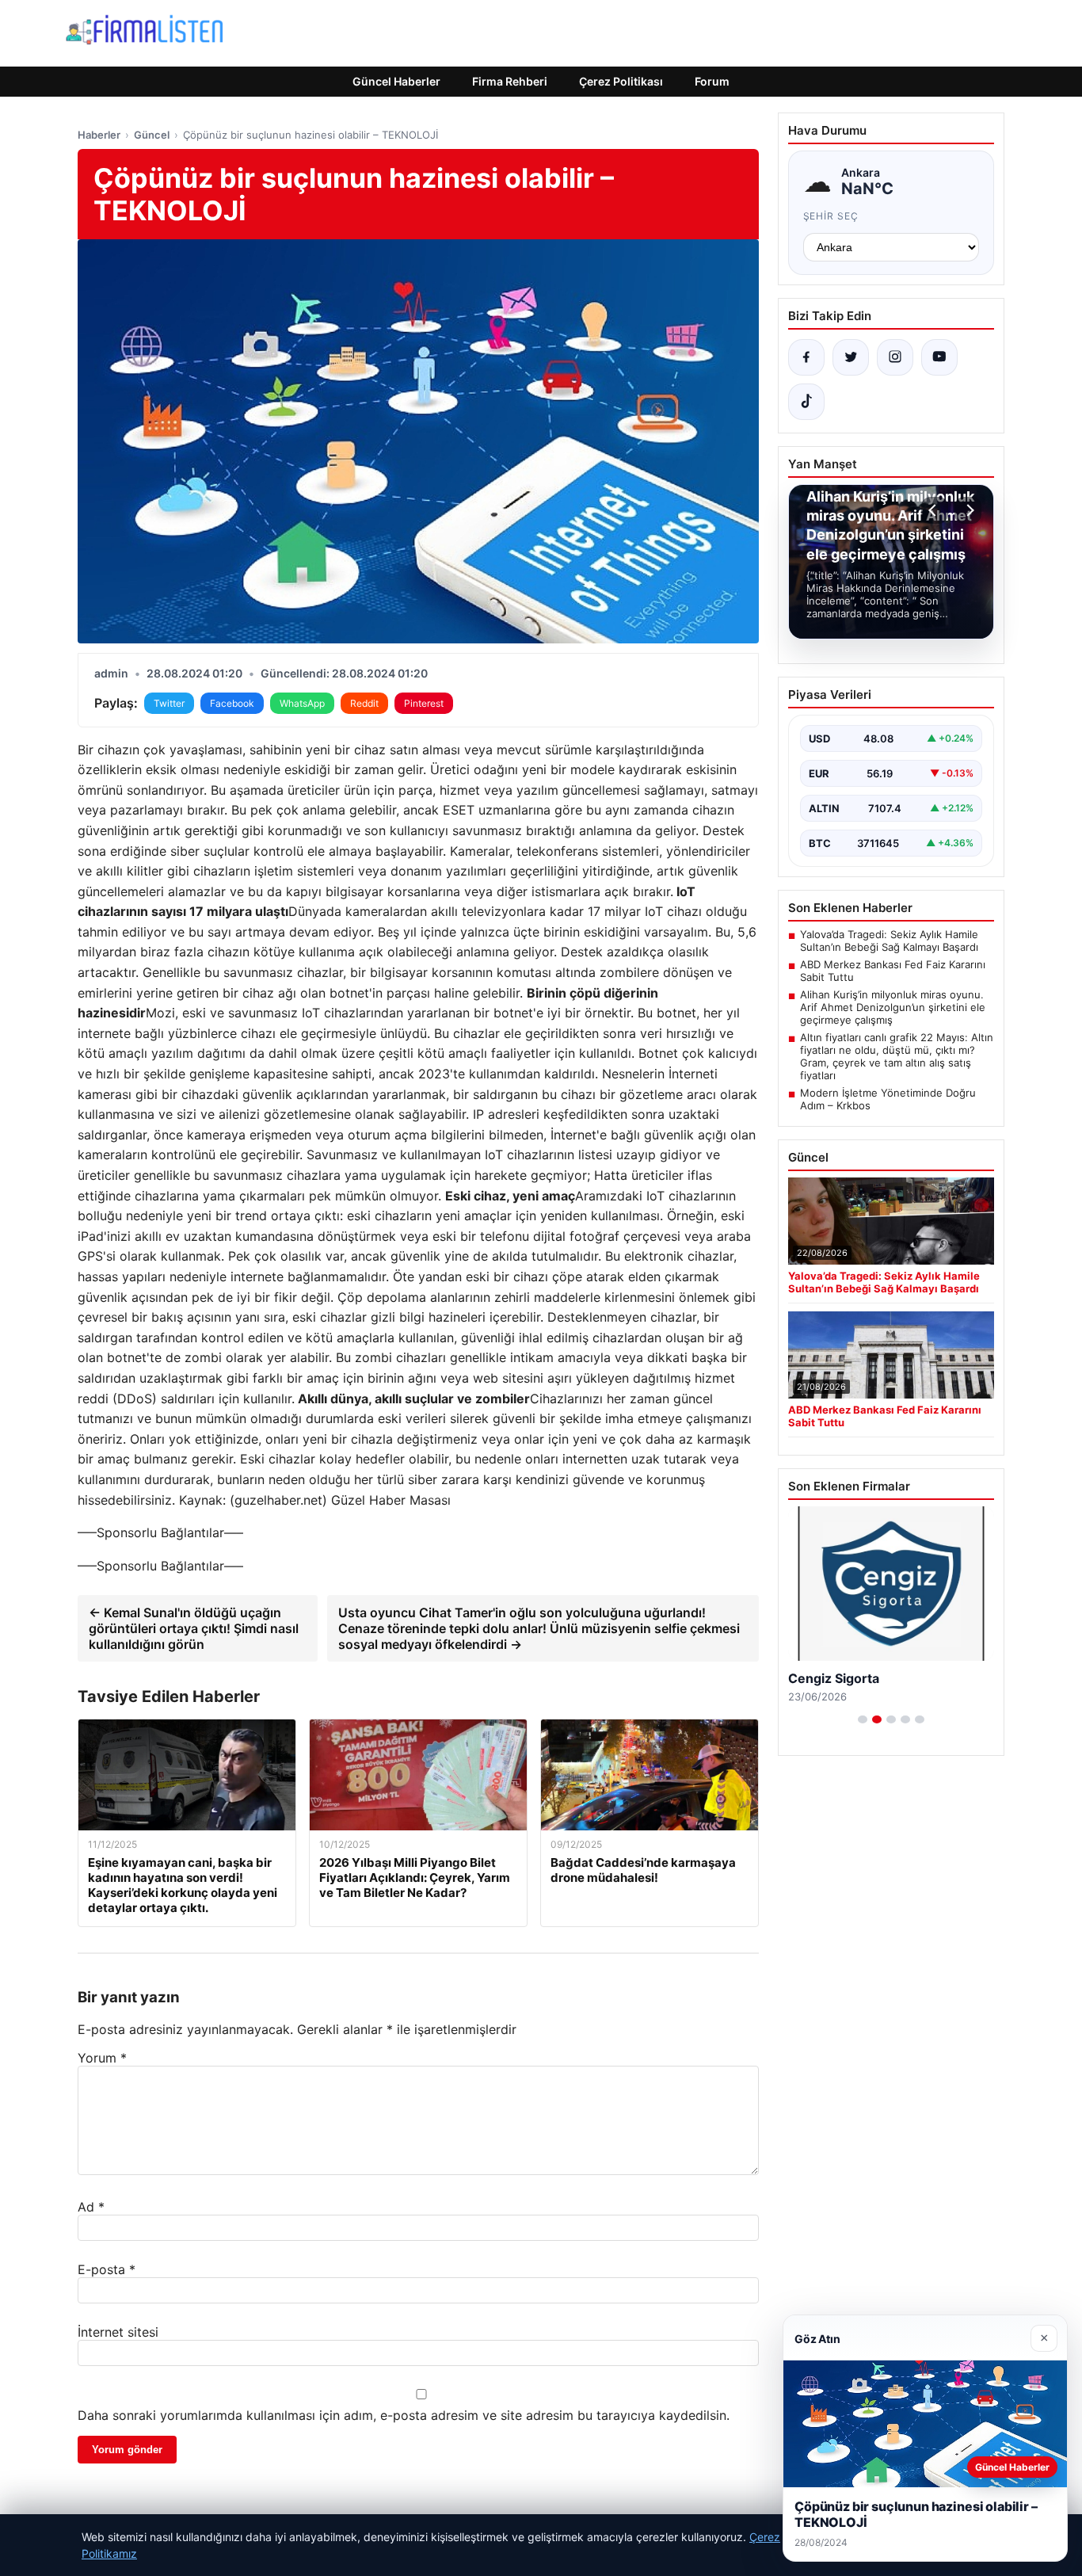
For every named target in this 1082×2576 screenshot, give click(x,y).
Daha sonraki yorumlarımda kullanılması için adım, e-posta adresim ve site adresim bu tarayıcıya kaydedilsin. (404, 2415)
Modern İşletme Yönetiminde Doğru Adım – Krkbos (888, 1099)
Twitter (169, 703)
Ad (91, 2207)
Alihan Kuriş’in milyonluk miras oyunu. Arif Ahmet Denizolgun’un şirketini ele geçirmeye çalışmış (893, 1007)
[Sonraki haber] (968, 510)
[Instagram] (895, 357)
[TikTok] (806, 402)
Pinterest (424, 703)
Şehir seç (831, 216)
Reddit (364, 703)
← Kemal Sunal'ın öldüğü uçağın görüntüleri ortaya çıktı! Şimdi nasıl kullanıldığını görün (194, 1628)
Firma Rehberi (510, 81)
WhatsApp (302, 703)
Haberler (99, 135)
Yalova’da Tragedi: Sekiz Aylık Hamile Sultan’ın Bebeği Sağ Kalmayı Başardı (889, 941)
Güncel (152, 135)
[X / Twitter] (851, 357)
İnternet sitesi (118, 2332)
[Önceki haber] (935, 510)
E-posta (107, 2269)
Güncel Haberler (396, 81)
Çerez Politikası (621, 81)
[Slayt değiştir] (863, 1719)
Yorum (102, 2058)
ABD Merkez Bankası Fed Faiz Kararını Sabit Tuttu (893, 971)
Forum (712, 81)
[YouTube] (939, 357)
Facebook (232, 703)
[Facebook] (806, 357)
